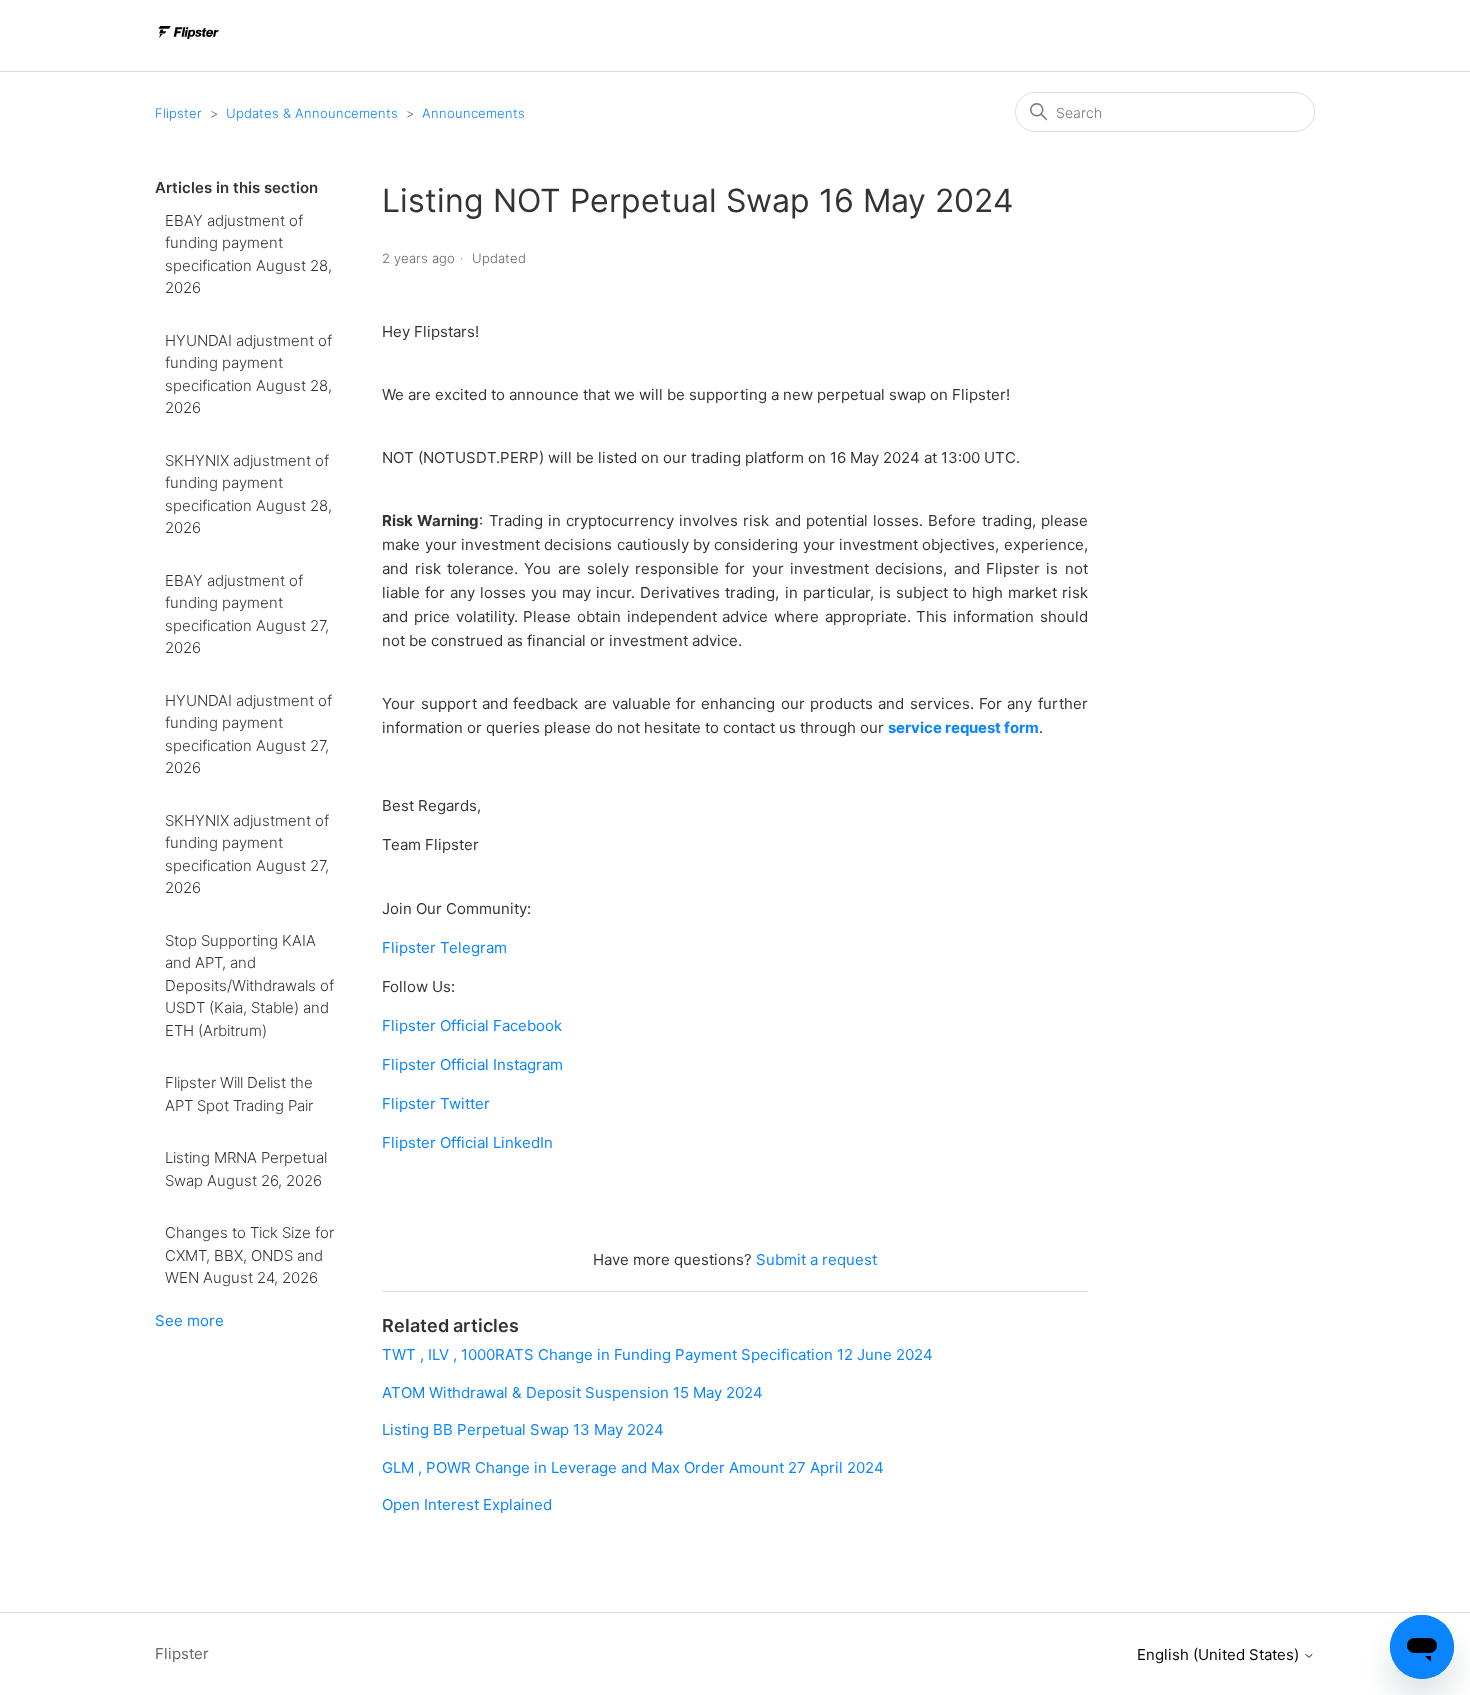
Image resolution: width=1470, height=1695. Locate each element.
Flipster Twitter (436, 1103)
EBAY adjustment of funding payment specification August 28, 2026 (248, 254)
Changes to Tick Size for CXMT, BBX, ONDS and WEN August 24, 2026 (249, 1255)
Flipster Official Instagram (472, 1064)
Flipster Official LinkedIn (467, 1142)
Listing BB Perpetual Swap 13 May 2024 (523, 1429)
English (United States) (1220, 1654)
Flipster (178, 113)
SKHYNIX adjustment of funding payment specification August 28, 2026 (248, 494)
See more (189, 1320)
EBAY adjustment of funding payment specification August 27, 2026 (247, 614)
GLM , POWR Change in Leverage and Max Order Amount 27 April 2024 (633, 1467)
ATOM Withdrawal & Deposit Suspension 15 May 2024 (572, 1392)
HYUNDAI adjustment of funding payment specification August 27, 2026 (248, 734)
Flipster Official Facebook (472, 1025)
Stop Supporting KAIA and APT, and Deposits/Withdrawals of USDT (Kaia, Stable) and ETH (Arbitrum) (249, 985)
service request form (963, 727)
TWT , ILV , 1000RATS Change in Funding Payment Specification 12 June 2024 (657, 1354)
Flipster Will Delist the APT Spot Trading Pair (239, 1094)
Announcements (473, 113)
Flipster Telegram (444, 947)
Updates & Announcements (312, 113)
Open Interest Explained (467, 1504)
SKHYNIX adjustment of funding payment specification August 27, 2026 (247, 854)
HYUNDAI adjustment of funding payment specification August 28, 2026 (248, 374)
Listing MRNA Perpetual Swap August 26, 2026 (246, 1169)
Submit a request (816, 1259)
